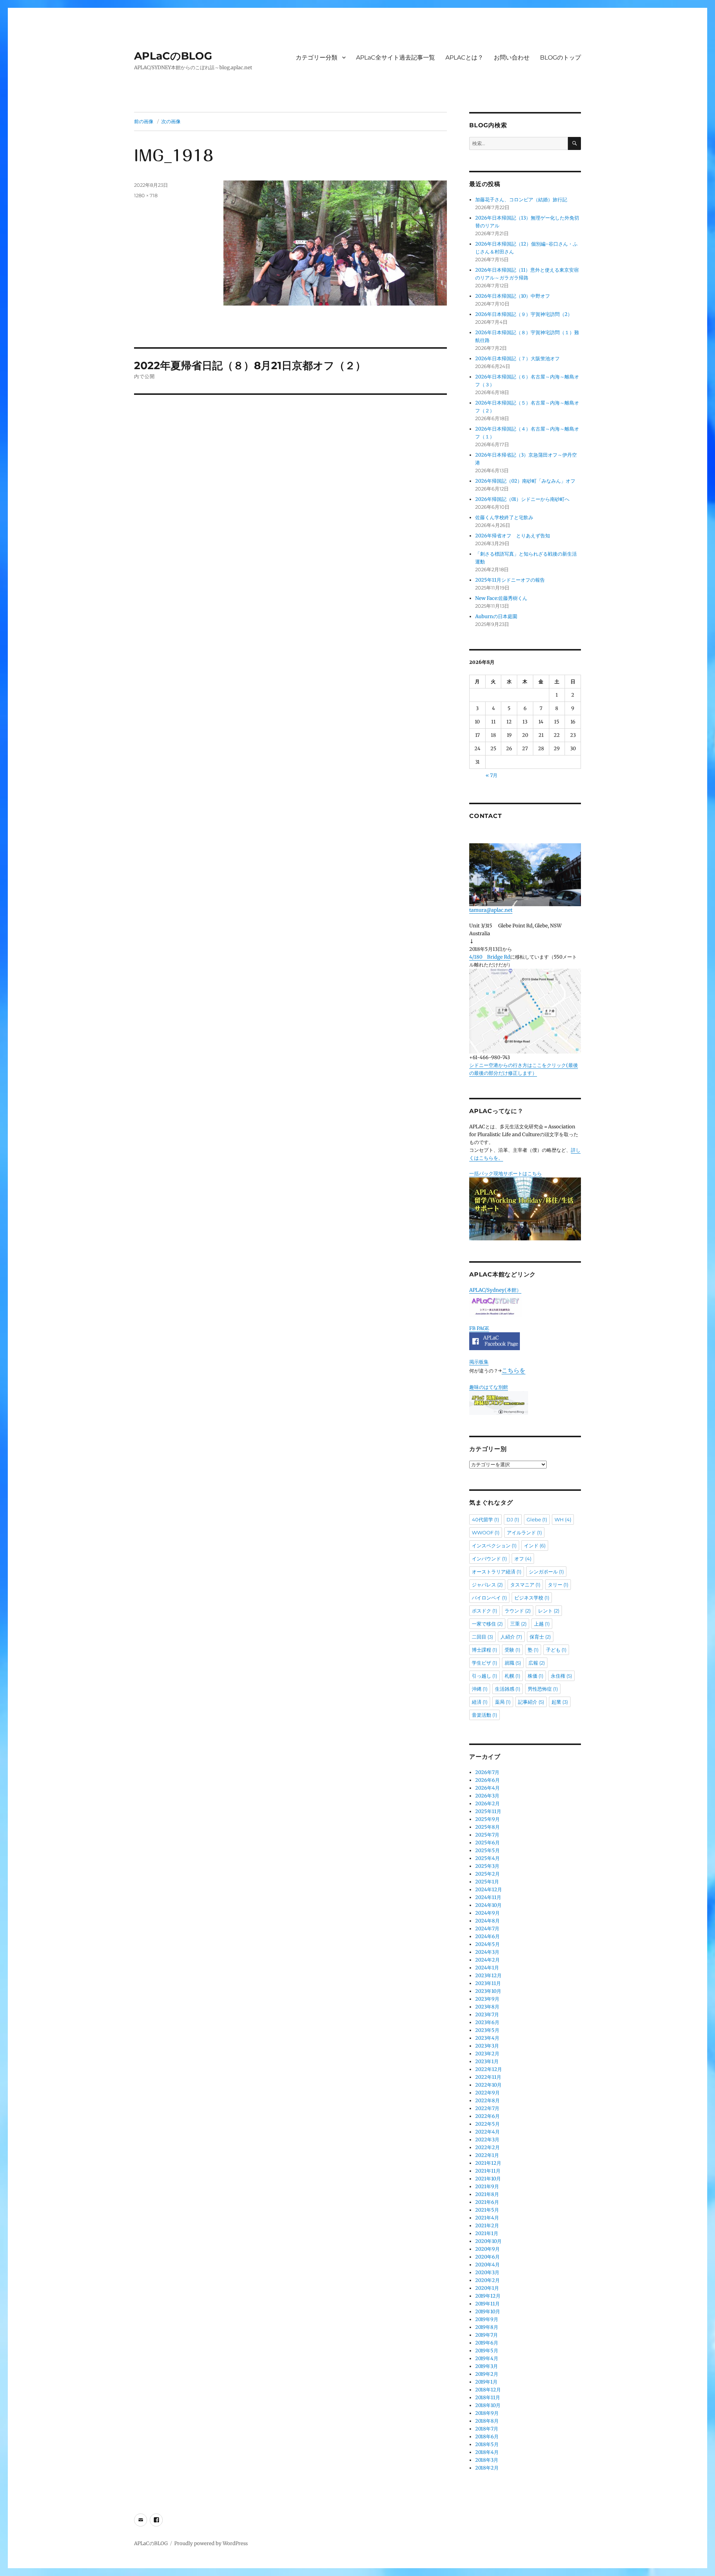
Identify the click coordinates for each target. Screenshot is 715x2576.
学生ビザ (484, 1663)
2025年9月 (487, 1819)
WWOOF (486, 1533)
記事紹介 (531, 1702)
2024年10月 (488, 1905)
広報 (537, 1663)
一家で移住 (487, 1624)
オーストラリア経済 (497, 1572)
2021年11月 (488, 2171)
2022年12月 (489, 2069)
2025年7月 (487, 1835)
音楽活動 (484, 1715)
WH (563, 1519)
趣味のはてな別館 (489, 1387)
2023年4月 (487, 2038)
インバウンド (489, 1559)
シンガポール (546, 1572)
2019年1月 (486, 2382)
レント (549, 1611)
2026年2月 (487, 1804)
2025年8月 (487, 1827)
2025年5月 (487, 1850)
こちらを (514, 1370)
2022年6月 (487, 2116)
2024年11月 (488, 1897)
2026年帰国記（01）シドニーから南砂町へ (522, 499)
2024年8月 (487, 1921)
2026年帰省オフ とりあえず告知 (515, 536)
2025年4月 (487, 1858)
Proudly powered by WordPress (211, 2543)
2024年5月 (487, 1944)
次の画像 (171, 121)
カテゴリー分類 (317, 57)
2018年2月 (487, 2468)
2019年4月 (487, 2358)
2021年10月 (488, 2179)
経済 (480, 1702)
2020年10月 (488, 2241)
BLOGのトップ (560, 57)
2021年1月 (487, 2233)
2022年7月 (487, 2108)
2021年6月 (487, 2202)
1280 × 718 (146, 195)
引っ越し (484, 1676)
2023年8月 (487, 2007)
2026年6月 (487, 1780)
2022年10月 (488, 2085)
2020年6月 (487, 2257)
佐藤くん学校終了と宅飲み (504, 517)
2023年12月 (488, 1976)
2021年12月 (488, 2163)
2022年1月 (487, 2155)
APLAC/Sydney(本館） (495, 1290)
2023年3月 (487, 2046)
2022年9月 (487, 2093)
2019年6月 (487, 2343)
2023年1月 (487, 2062)
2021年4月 (487, 2218)
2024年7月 (487, 1929)
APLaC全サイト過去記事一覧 (395, 57)
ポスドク (484, 1611)
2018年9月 (487, 2413)
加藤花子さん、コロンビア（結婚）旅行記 (521, 200)
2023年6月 (487, 2022)
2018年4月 (487, 2452)
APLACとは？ (464, 57)
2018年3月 (487, 2460)
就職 (513, 1663)
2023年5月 (487, 2030)
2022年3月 (487, 2140)
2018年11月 (488, 2398)
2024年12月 (489, 1890)
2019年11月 (487, 2304)
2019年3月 (487, 2366)
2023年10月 (488, 1991)
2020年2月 (487, 2280)
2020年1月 (487, 2288)
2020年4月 (487, 2265)
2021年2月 (487, 2226)
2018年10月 (488, 2405)
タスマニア (525, 1585)
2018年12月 (488, 2390)
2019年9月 (487, 2319)
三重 (518, 1624)
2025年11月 (488, 1811)
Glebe (537, 1519)
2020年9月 (487, 2249)
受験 (512, 1650)
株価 (536, 1676)
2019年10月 (488, 2312)
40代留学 (485, 1519)
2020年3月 (487, 2273)
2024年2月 (487, 1960)
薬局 (503, 1702)
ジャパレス (487, 1585)
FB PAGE (479, 1328)
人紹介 (511, 1637)
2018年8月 (487, 2421)
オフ (523, 1559)
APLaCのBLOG (173, 56)
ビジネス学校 (532, 1598)
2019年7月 (487, 2335)
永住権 (561, 1676)
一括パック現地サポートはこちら (506, 1174)
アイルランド (524, 1533)
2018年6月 (487, 2437)
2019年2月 (487, 2374)
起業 (560, 1702)
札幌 (512, 1676)
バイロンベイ (489, 1598)
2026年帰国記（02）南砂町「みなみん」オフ (525, 481)
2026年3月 (487, 1796)
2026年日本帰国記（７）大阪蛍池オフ (517, 359)
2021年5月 (487, 2210)
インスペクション (494, 1546)
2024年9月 (487, 1913)
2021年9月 (487, 2187)
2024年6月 (487, 1936)
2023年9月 (487, 1999)
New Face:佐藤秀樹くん (501, 598)
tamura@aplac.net (491, 910)
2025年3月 (487, 1866)
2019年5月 (487, 2351)
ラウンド (518, 1611)
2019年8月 (487, 2327)
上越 (542, 1624)
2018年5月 (487, 2444)
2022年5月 (487, 2124)
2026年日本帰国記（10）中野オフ (513, 296)
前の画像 (144, 121)
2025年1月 (487, 1882)
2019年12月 (488, 2296)
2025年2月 (487, 1874)
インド (535, 1546)
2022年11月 (488, 2077)
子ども (556, 1650)
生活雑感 (508, 1689)
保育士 (540, 1637)
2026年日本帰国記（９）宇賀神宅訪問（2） (524, 314)
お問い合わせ (512, 57)
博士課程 (484, 1650)
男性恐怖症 (543, 1689)
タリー (558, 1585)
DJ (513, 1519)
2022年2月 (487, 2147)
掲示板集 (479, 1362)
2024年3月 (487, 1952)
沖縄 (480, 1689)
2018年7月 (487, 2429)
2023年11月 (488, 1983)
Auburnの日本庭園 (499, 616)
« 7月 (492, 775)
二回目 (482, 1637)
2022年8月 (487, 2101)
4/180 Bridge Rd (490, 957)
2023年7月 (487, 2015)
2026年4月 (487, 1788)
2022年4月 (487, 2132)
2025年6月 (487, 1843)
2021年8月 (487, 2194)
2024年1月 (487, 1968)
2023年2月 (487, 2054)
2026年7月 (487, 1772)
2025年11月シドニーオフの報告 (510, 580)
